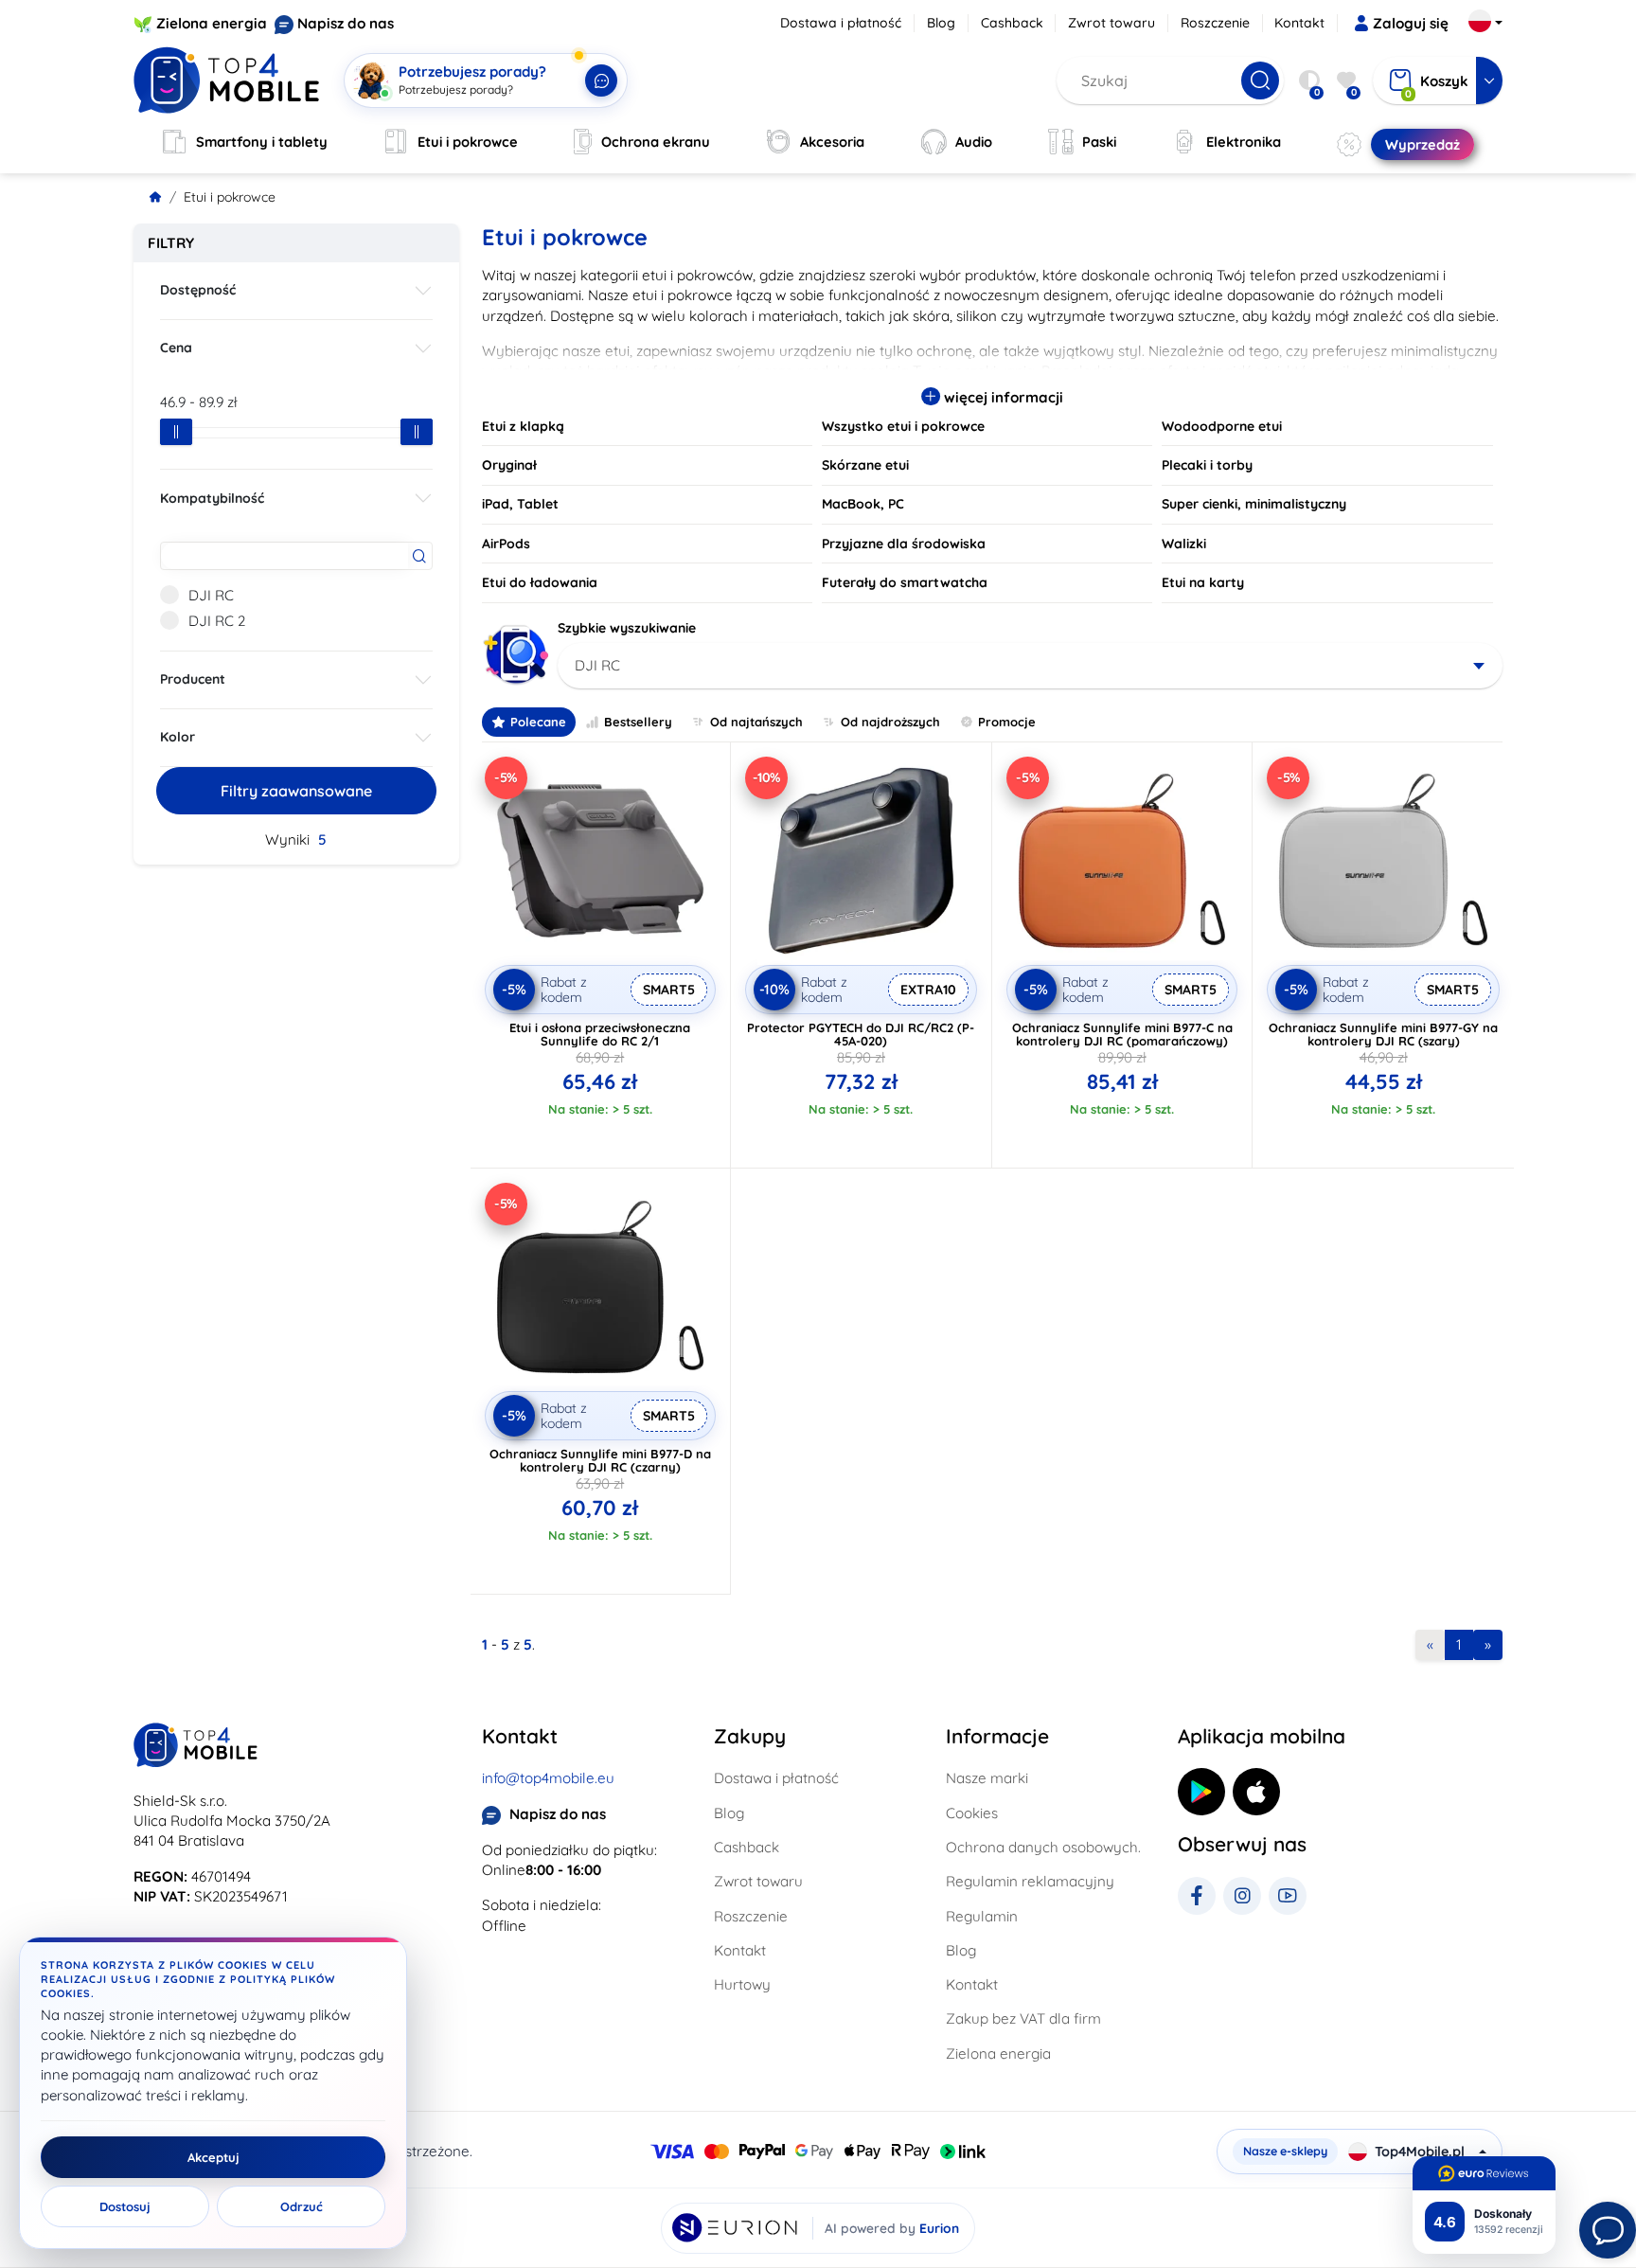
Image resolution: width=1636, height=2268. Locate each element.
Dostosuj (125, 2206)
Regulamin (982, 1916)
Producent (193, 679)
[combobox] (1031, 666)
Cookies (972, 1813)
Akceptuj (213, 2157)
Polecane (538, 722)
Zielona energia (212, 23)
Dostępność (198, 290)
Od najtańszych (756, 722)
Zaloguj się (1411, 23)
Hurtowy (742, 1984)
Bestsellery (638, 722)
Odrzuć (302, 2206)
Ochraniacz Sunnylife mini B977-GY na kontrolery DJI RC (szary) (1383, 1034)
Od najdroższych (890, 722)
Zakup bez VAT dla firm (1023, 2018)
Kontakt (1299, 23)
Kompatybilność (212, 498)
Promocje (1007, 722)
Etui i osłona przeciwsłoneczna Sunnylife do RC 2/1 (600, 1034)
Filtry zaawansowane (296, 791)
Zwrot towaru (1111, 23)
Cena (176, 348)
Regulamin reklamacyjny (1030, 1881)
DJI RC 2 (217, 621)
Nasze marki (987, 1778)
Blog (941, 23)
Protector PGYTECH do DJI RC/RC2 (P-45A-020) (861, 1034)
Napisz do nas (346, 23)
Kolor (178, 737)
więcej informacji (1002, 397)
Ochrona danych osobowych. (1043, 1847)
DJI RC (211, 595)
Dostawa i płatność (841, 23)
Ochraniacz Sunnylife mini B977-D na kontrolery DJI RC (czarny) (600, 1460)
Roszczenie (1215, 23)
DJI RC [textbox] (597, 665)
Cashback (1012, 23)
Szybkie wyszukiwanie (627, 628)
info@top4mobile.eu (548, 1778)
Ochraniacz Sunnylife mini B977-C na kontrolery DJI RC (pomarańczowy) (1122, 1034)
